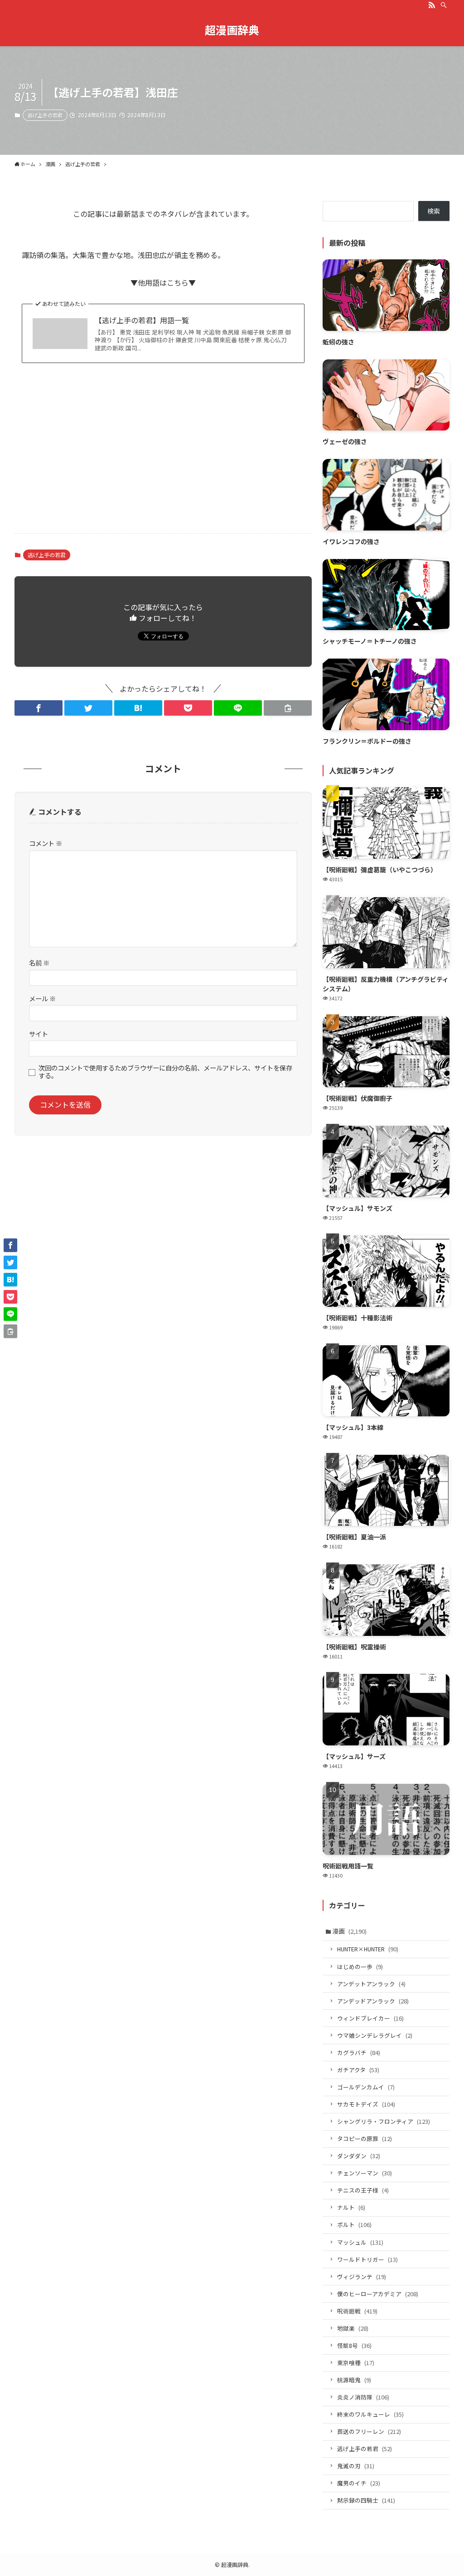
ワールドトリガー (367, 2259)
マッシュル (360, 2242)
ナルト (351, 2207)
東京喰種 (356, 2363)
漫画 (349, 1931)
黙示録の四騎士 (366, 2500)
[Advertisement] (163, 455)
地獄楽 (353, 2328)
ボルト (354, 2225)
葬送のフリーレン (369, 2431)
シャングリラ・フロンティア (384, 2121)
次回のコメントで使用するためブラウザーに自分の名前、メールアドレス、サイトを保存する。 (165, 1072)
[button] (39, 708)
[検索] (444, 5)
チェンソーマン (365, 2173)
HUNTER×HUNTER (368, 1949)
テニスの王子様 (363, 2190)
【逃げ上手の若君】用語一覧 (142, 320)
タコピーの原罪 (365, 2139)
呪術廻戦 (357, 2311)
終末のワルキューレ (370, 2414)
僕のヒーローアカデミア (378, 2294)
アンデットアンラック (371, 1984)
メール (42, 998)
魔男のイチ (359, 2483)
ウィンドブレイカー (370, 2018)
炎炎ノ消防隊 (363, 2397)
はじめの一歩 (360, 1967)
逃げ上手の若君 (45, 115)
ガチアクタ (358, 2070)
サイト (39, 1034)
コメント (46, 843)
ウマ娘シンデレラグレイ (375, 2035)
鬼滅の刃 (356, 2466)
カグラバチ (359, 2053)
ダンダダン (359, 2156)
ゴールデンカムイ (366, 2087)
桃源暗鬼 (354, 2380)
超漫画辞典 (232, 30)
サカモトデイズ (366, 2104)
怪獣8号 (354, 2345)
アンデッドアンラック (373, 2001)
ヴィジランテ (362, 2277)
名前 (39, 963)
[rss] (432, 5)
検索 (434, 211)
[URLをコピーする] (288, 708)
